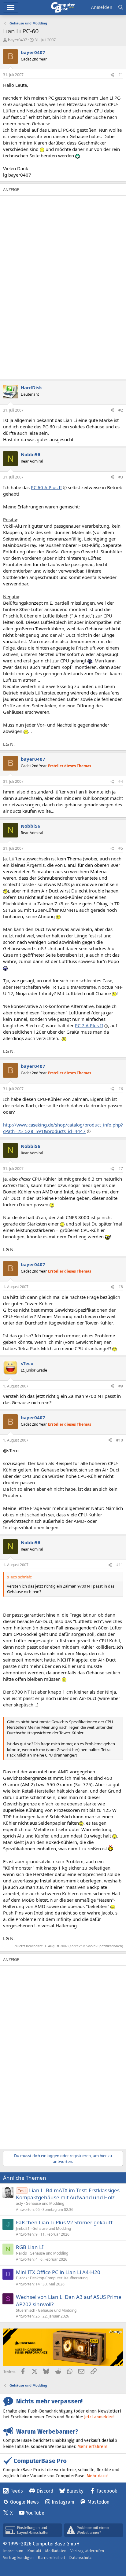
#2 (121, 410)
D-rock (22, 2278)
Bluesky (75, 2491)
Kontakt (34, 2551)
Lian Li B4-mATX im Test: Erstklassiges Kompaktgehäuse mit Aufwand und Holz (68, 2194)
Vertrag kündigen (18, 2558)
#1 (121, 75)
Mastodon (98, 2502)
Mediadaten (56, 2551)
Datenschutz (80, 2558)
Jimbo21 (23, 2228)
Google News (24, 2502)
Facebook (107, 2491)
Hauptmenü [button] (11, 7)
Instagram (63, 2502)
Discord (45, 2491)
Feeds (17, 2491)
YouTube (35, 2513)
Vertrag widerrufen (87, 2551)
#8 (121, 1287)
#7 (121, 1169)
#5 (121, 848)
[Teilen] (112, 75)
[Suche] (121, 7)
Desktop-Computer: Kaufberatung (59, 2278)
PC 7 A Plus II (89, 1025)
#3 (121, 477)
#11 (120, 1565)
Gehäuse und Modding (45, 2203)
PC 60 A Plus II (46, 487)
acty (19, 2203)
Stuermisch (26, 2310)
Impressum (13, 2551)
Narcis (21, 2253)
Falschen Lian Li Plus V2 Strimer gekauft (64, 2222)
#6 (121, 1089)
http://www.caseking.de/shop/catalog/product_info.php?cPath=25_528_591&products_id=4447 (63, 1128)
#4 (121, 781)
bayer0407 (17, 40)
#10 (120, 1440)
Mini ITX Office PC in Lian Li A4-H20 (58, 2272)
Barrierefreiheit (51, 2558)
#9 (121, 1386)
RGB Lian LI (30, 2247)
